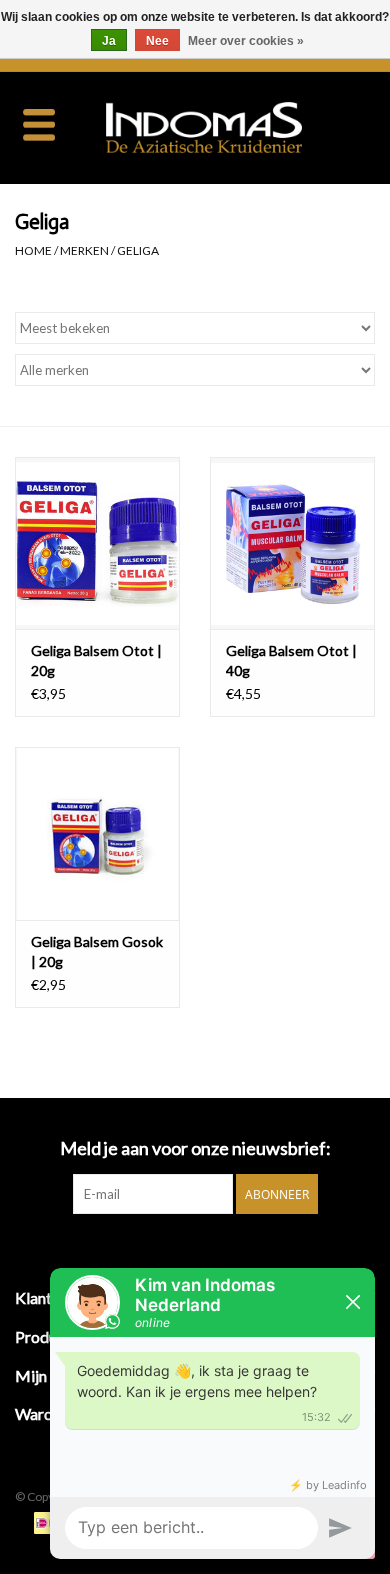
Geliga (138, 250)
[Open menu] (39, 124)
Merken (84, 250)
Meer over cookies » (246, 41)
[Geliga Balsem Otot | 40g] (292, 543)
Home (33, 250)
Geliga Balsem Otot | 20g (96, 660)
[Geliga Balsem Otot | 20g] (97, 543)
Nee (157, 41)
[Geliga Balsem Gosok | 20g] (97, 833)
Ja (109, 41)
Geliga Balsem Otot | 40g (291, 660)
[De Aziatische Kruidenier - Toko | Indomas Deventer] (234, 125)
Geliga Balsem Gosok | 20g (97, 951)
